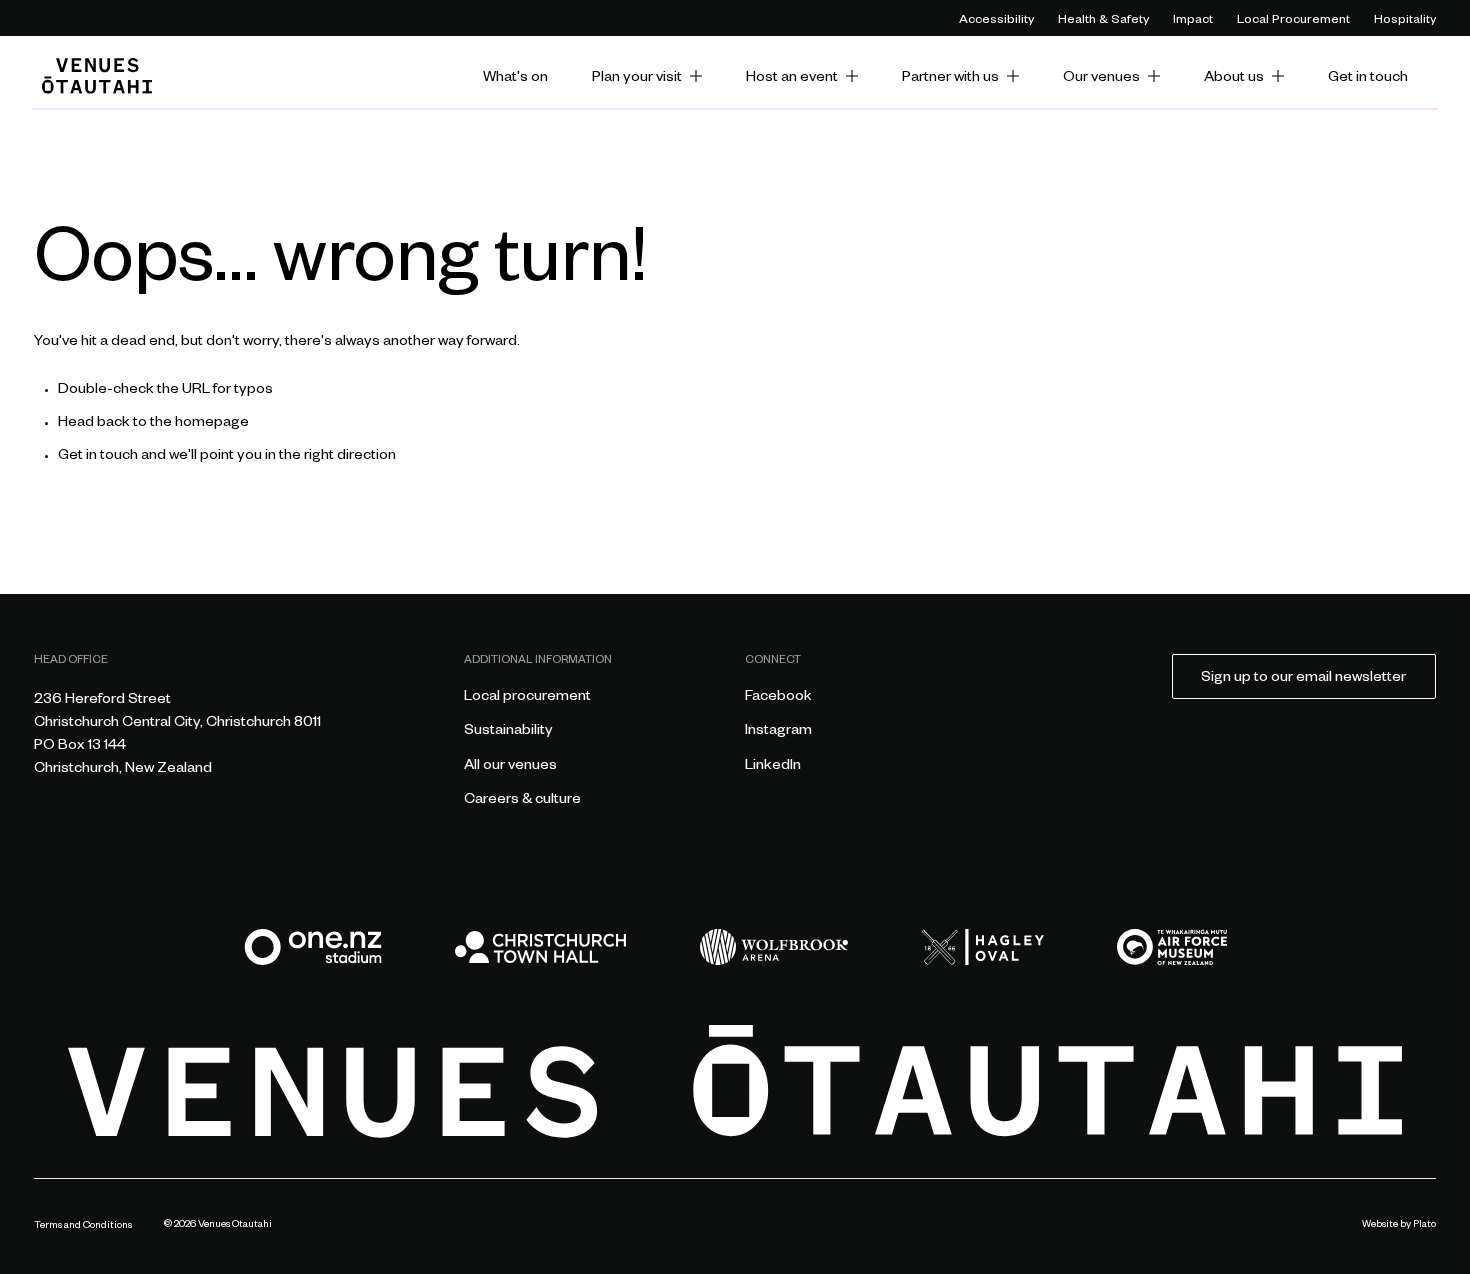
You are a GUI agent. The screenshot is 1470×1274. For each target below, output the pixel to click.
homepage (212, 424)
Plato (1424, 1225)
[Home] (97, 76)
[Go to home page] (735, 1081)
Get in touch (98, 457)
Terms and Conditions (83, 1226)
